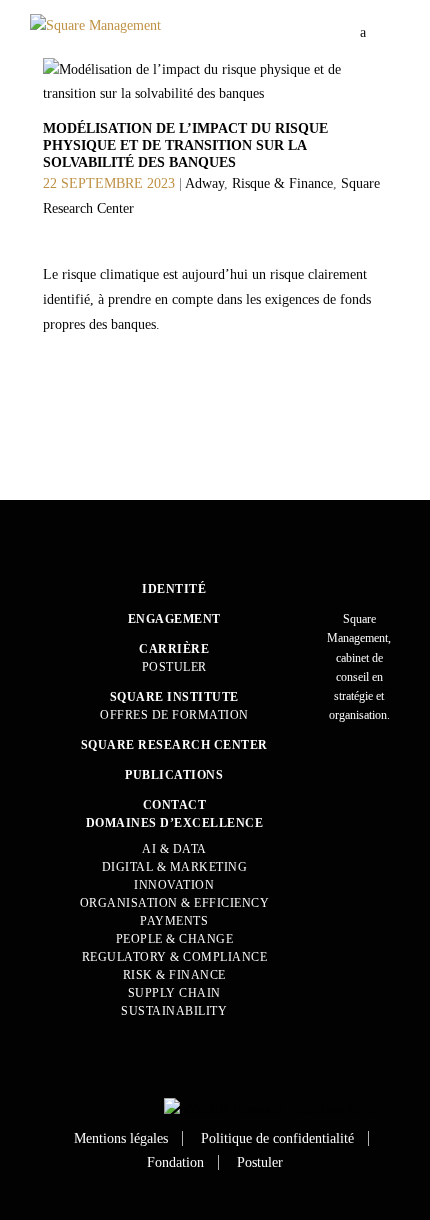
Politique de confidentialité (277, 1138)
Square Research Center (174, 745)
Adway (204, 183)
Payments (174, 921)
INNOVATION (174, 885)
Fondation (175, 1162)
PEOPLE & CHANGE (175, 939)
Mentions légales (121, 1138)
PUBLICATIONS (174, 775)
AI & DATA (174, 849)
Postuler (174, 667)
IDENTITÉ (174, 589)
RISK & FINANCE (174, 975)
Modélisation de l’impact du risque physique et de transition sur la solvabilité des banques (185, 145)
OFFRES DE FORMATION (174, 715)
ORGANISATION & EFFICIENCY (175, 903)
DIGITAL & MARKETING (175, 867)
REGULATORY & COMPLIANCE (175, 957)
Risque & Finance (282, 183)
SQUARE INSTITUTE (174, 697)
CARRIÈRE (174, 649)
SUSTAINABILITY (174, 1011)
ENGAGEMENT (174, 619)
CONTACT (175, 805)
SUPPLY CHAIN (174, 993)
